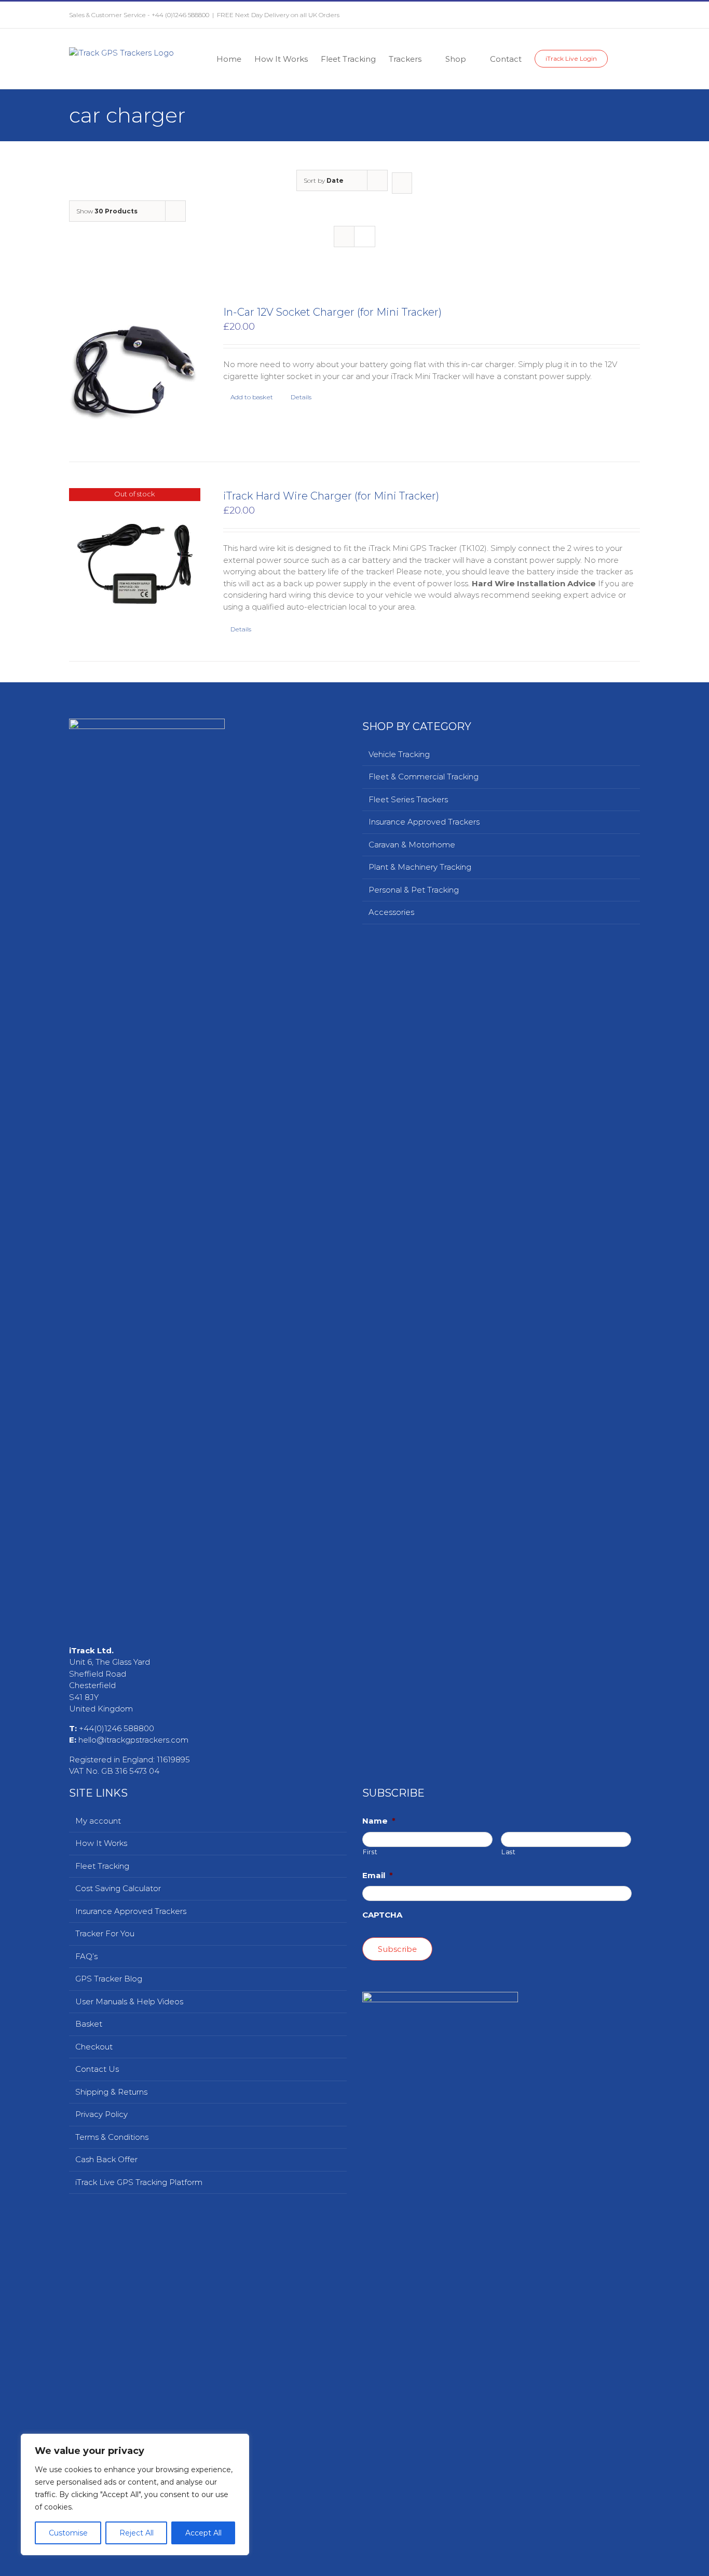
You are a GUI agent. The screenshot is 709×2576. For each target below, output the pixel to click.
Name (379, 2565)
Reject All (137, 2533)
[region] (135, 2494)
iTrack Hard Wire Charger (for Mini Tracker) (331, 496)
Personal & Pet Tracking (414, 890)
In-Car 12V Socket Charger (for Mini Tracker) (332, 312)
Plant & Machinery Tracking (420, 867)
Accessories (391, 912)
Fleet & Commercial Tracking (424, 777)
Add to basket (252, 397)
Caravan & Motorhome (412, 845)
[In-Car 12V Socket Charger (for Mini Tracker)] (135, 370)
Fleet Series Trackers (408, 799)
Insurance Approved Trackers (424, 822)
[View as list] (365, 237)
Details (301, 397)
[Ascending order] (402, 183)
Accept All (203, 2533)
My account (98, 2565)
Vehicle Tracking (399, 754)
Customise (68, 2533)
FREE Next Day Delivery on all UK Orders (278, 15)
